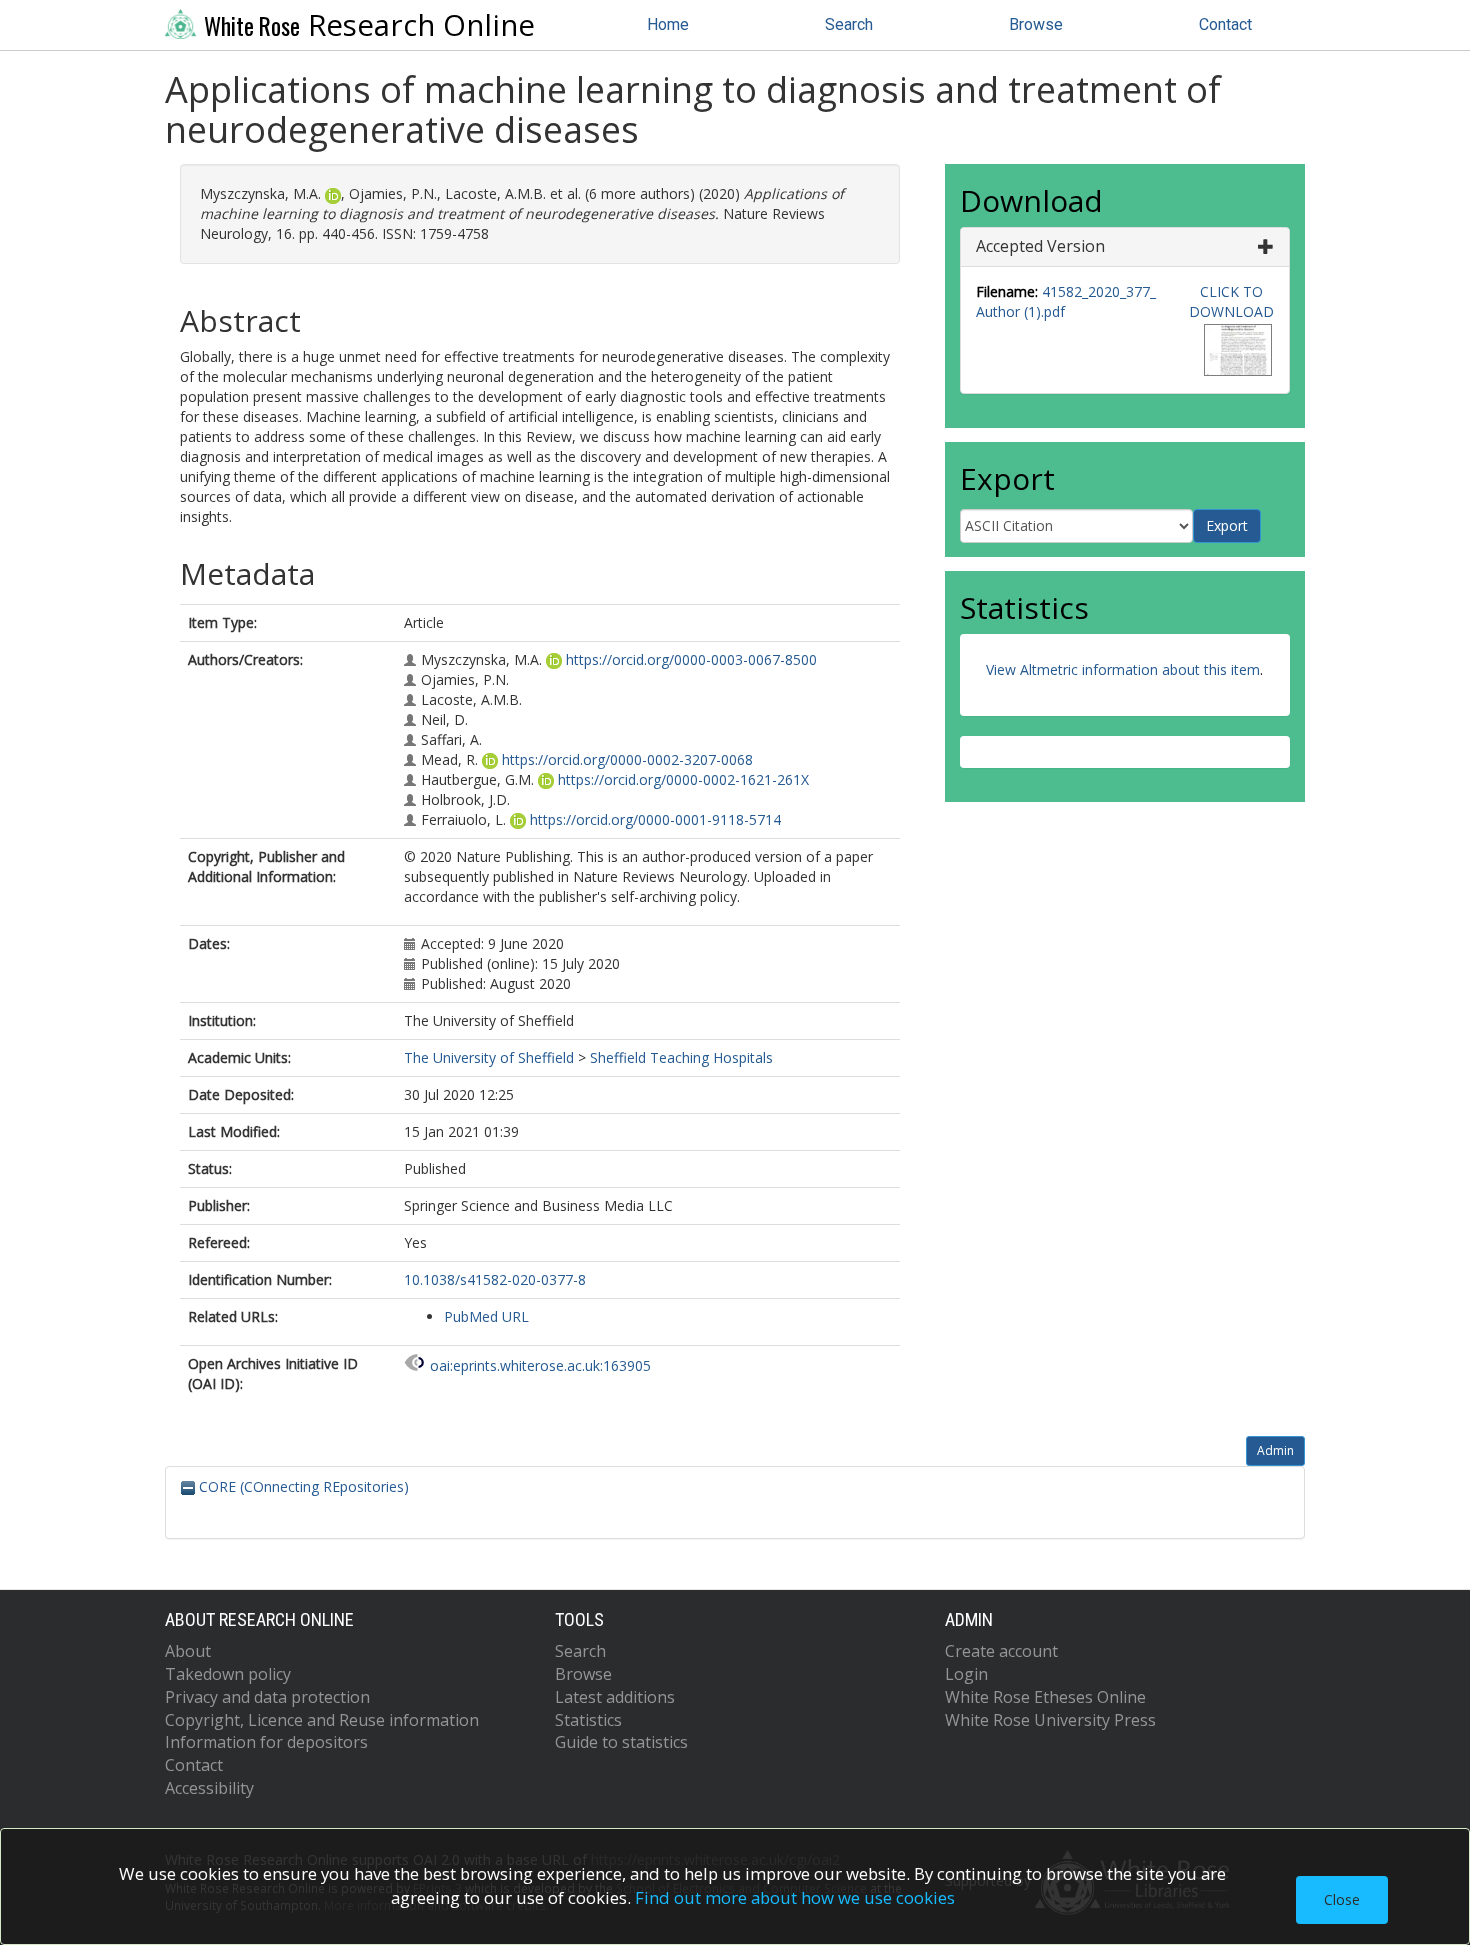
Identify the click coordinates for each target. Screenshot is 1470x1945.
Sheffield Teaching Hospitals (681, 1057)
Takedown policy (228, 1674)
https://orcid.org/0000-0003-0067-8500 (691, 659)
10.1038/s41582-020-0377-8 (495, 1279)
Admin (1275, 1450)
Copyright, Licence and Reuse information (322, 1720)
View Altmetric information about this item (1123, 669)
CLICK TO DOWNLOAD (1231, 301)
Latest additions (615, 1697)
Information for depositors (266, 1742)
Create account (1001, 1651)
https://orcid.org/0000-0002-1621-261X (683, 779)
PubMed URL (486, 1316)
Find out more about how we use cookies (795, 1897)
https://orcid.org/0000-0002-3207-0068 (627, 759)
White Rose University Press (1050, 1720)
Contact (1225, 24)
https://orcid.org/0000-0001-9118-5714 (655, 819)
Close (1342, 1899)
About (188, 1651)
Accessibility (209, 1788)
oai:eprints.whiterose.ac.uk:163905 (540, 1365)
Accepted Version (1040, 246)
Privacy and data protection (267, 1697)
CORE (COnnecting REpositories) (302, 1486)
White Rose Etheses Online (1045, 1697)
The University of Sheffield (489, 1057)
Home (668, 24)
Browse (1036, 24)
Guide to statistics (621, 1742)
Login (966, 1674)
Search (849, 24)
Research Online (369, 25)
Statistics (588, 1720)
